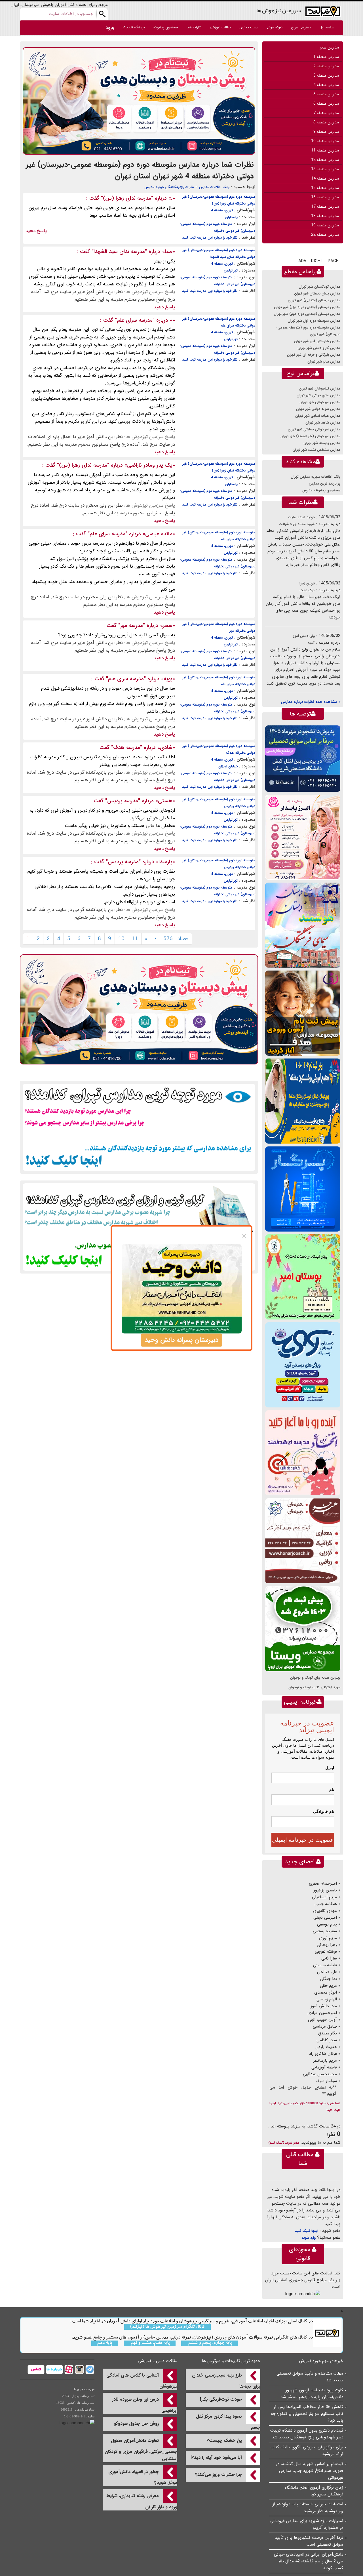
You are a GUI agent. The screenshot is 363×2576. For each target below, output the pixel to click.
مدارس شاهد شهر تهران (323, 423)
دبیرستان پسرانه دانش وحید (181, 1340)
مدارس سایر (329, 47)
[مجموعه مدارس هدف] (303, 1013)
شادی (166, 748)
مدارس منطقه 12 (325, 160)
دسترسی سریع (301, 27)
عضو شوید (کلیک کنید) (284, 2143)
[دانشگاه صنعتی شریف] (303, 758)
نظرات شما (194, 27)
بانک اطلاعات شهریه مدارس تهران (315, 477)
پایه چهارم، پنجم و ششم (209, 2343)
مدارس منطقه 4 (326, 85)
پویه (168, 679)
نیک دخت (307, 590)
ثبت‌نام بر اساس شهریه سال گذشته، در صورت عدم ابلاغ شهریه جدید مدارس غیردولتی (310, 2471)
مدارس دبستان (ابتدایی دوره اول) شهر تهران (307, 307)
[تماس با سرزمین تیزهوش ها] (36, 2369)
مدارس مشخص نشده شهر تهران (316, 450)
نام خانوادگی (324, 1811)
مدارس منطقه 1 (326, 57)
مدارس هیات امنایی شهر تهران (318, 416)
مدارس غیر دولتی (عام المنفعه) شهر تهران (310, 436)
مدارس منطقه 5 (326, 94)
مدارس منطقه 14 (325, 178)
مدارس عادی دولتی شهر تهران (318, 395)
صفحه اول (327, 27)
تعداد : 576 (176, 939)
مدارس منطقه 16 (325, 197)
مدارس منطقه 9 (326, 132)
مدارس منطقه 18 (325, 216)
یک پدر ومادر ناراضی (150, 465)
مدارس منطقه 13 (325, 169)
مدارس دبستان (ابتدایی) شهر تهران (314, 300)
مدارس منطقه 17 (325, 207)
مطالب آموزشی (220, 27)
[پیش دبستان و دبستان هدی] (139, 101)
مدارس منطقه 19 (325, 225)
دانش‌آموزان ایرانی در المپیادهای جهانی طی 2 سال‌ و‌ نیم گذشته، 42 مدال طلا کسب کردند (309, 2561)
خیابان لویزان (228, 766)
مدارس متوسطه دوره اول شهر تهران (314, 321)
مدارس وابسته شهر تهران (322, 443)
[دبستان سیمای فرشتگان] (303, 925)
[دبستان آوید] (303, 1365)
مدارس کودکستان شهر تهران (319, 287)
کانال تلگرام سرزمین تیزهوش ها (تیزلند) (167, 2327)
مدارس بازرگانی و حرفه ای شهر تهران (314, 355)
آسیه (311, 643)
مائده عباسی (159, 534)
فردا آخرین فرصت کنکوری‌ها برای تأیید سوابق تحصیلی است (309, 2541)
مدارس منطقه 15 (325, 188)
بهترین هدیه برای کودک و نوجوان (315, 1678)
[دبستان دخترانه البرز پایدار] (303, 837)
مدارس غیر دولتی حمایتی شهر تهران (314, 429)
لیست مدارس (249, 27)
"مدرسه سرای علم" (135, 320)
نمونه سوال (275, 27)
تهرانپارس (231, 271)
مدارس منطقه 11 (325, 150)
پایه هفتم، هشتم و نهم (150, 2343)
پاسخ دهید (36, 231)
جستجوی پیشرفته (166, 27)
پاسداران (231, 217)
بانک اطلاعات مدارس (214, 187)
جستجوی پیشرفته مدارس (321, 490)
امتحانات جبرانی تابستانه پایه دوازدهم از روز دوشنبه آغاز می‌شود (308, 2508)
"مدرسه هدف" (127, 748)
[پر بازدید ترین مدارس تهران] (139, 1127)
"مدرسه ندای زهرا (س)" (127, 198)
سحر (168, 626)
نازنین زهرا (307, 583)
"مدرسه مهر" (132, 626)
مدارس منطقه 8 (326, 122)
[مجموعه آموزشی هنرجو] (303, 1541)
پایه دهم (105, 2343)
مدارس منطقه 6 (326, 104)
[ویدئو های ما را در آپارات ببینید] (68, 2369)
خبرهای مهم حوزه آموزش (321, 2361)
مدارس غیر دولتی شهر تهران (320, 402)
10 (121, 939)
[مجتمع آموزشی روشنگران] (303, 1101)
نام (332, 1790)
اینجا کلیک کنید (307, 2231)
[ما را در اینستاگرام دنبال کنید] (79, 2369)
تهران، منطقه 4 (222, 210)
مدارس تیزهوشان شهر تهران (320, 389)
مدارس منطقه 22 (325, 235)
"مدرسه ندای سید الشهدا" (119, 252)
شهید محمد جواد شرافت (297, 524)
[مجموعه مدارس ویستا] (303, 1629)
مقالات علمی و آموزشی (158, 2361)
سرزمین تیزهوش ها (279, 10)
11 (135, 939)
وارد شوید (309, 2238)
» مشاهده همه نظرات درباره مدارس (311, 702)
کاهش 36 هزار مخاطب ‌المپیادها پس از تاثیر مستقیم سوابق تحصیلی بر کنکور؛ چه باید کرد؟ (307, 2414)
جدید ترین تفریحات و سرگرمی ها (231, 2361)
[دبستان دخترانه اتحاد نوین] (303, 1453)
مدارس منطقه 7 (326, 113)
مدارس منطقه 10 (325, 141)
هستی (165, 801)
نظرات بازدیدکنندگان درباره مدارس (169, 187)
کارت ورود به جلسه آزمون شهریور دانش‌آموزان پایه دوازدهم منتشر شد (312, 2394)
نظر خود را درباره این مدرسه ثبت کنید (210, 238)
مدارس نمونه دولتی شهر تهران (318, 409)
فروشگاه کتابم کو (134, 27)
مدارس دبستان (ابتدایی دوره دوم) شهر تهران (307, 314)
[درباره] (54, 2369)
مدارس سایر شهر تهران (324, 362)
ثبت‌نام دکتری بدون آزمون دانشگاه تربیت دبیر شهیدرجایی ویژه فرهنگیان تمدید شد (307, 2434)
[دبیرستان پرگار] (303, 1189)
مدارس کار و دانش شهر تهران (319, 348)
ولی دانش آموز (304, 636)
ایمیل (330, 1768)
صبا (169, 252)
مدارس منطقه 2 (326, 66)
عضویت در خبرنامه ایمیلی (303, 1840)
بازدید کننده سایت (301, 517)
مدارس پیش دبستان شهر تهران (317, 293)
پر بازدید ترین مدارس (325, 484)
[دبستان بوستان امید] (303, 1277)
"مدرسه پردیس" (123, 801)
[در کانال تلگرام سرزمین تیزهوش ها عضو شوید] (89, 2369)
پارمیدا (165, 862)
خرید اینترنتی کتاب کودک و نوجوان (314, 1687)
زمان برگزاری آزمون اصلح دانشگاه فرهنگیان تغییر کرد (314, 2491)
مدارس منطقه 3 (326, 75)
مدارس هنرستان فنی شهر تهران (317, 341)
